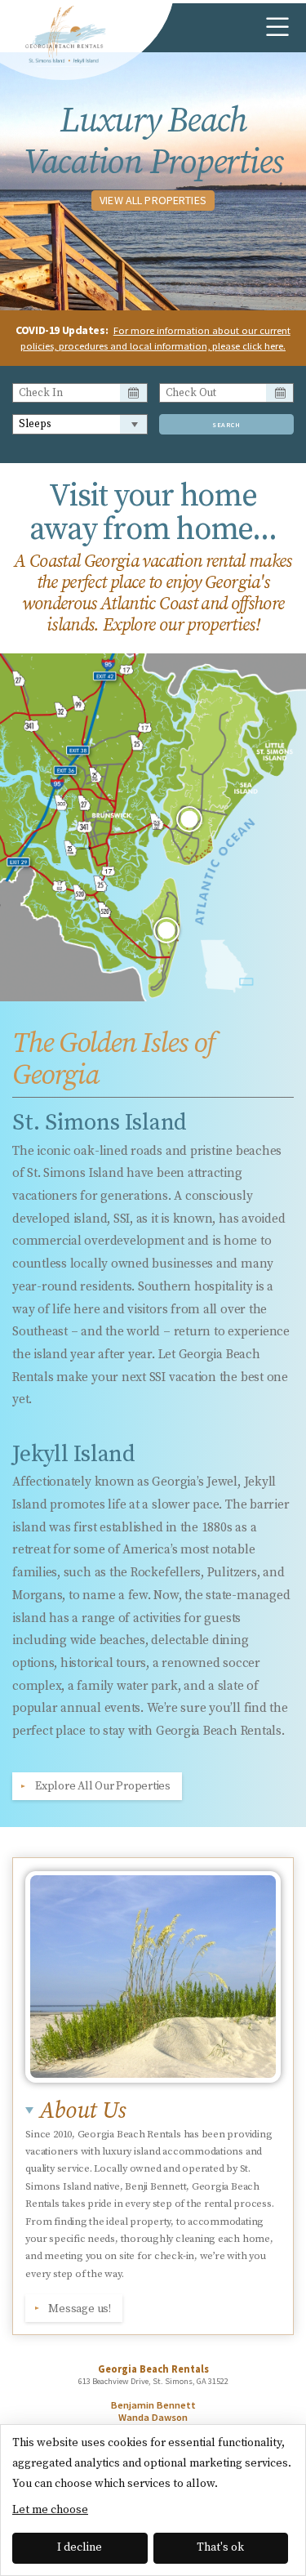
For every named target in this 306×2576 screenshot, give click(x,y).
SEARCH (226, 425)
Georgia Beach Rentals (64, 36)
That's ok (220, 2547)
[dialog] (153, 2500)
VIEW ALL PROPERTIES (153, 200)
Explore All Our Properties (103, 1786)
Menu (277, 28)
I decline (80, 2547)
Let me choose (50, 2510)
